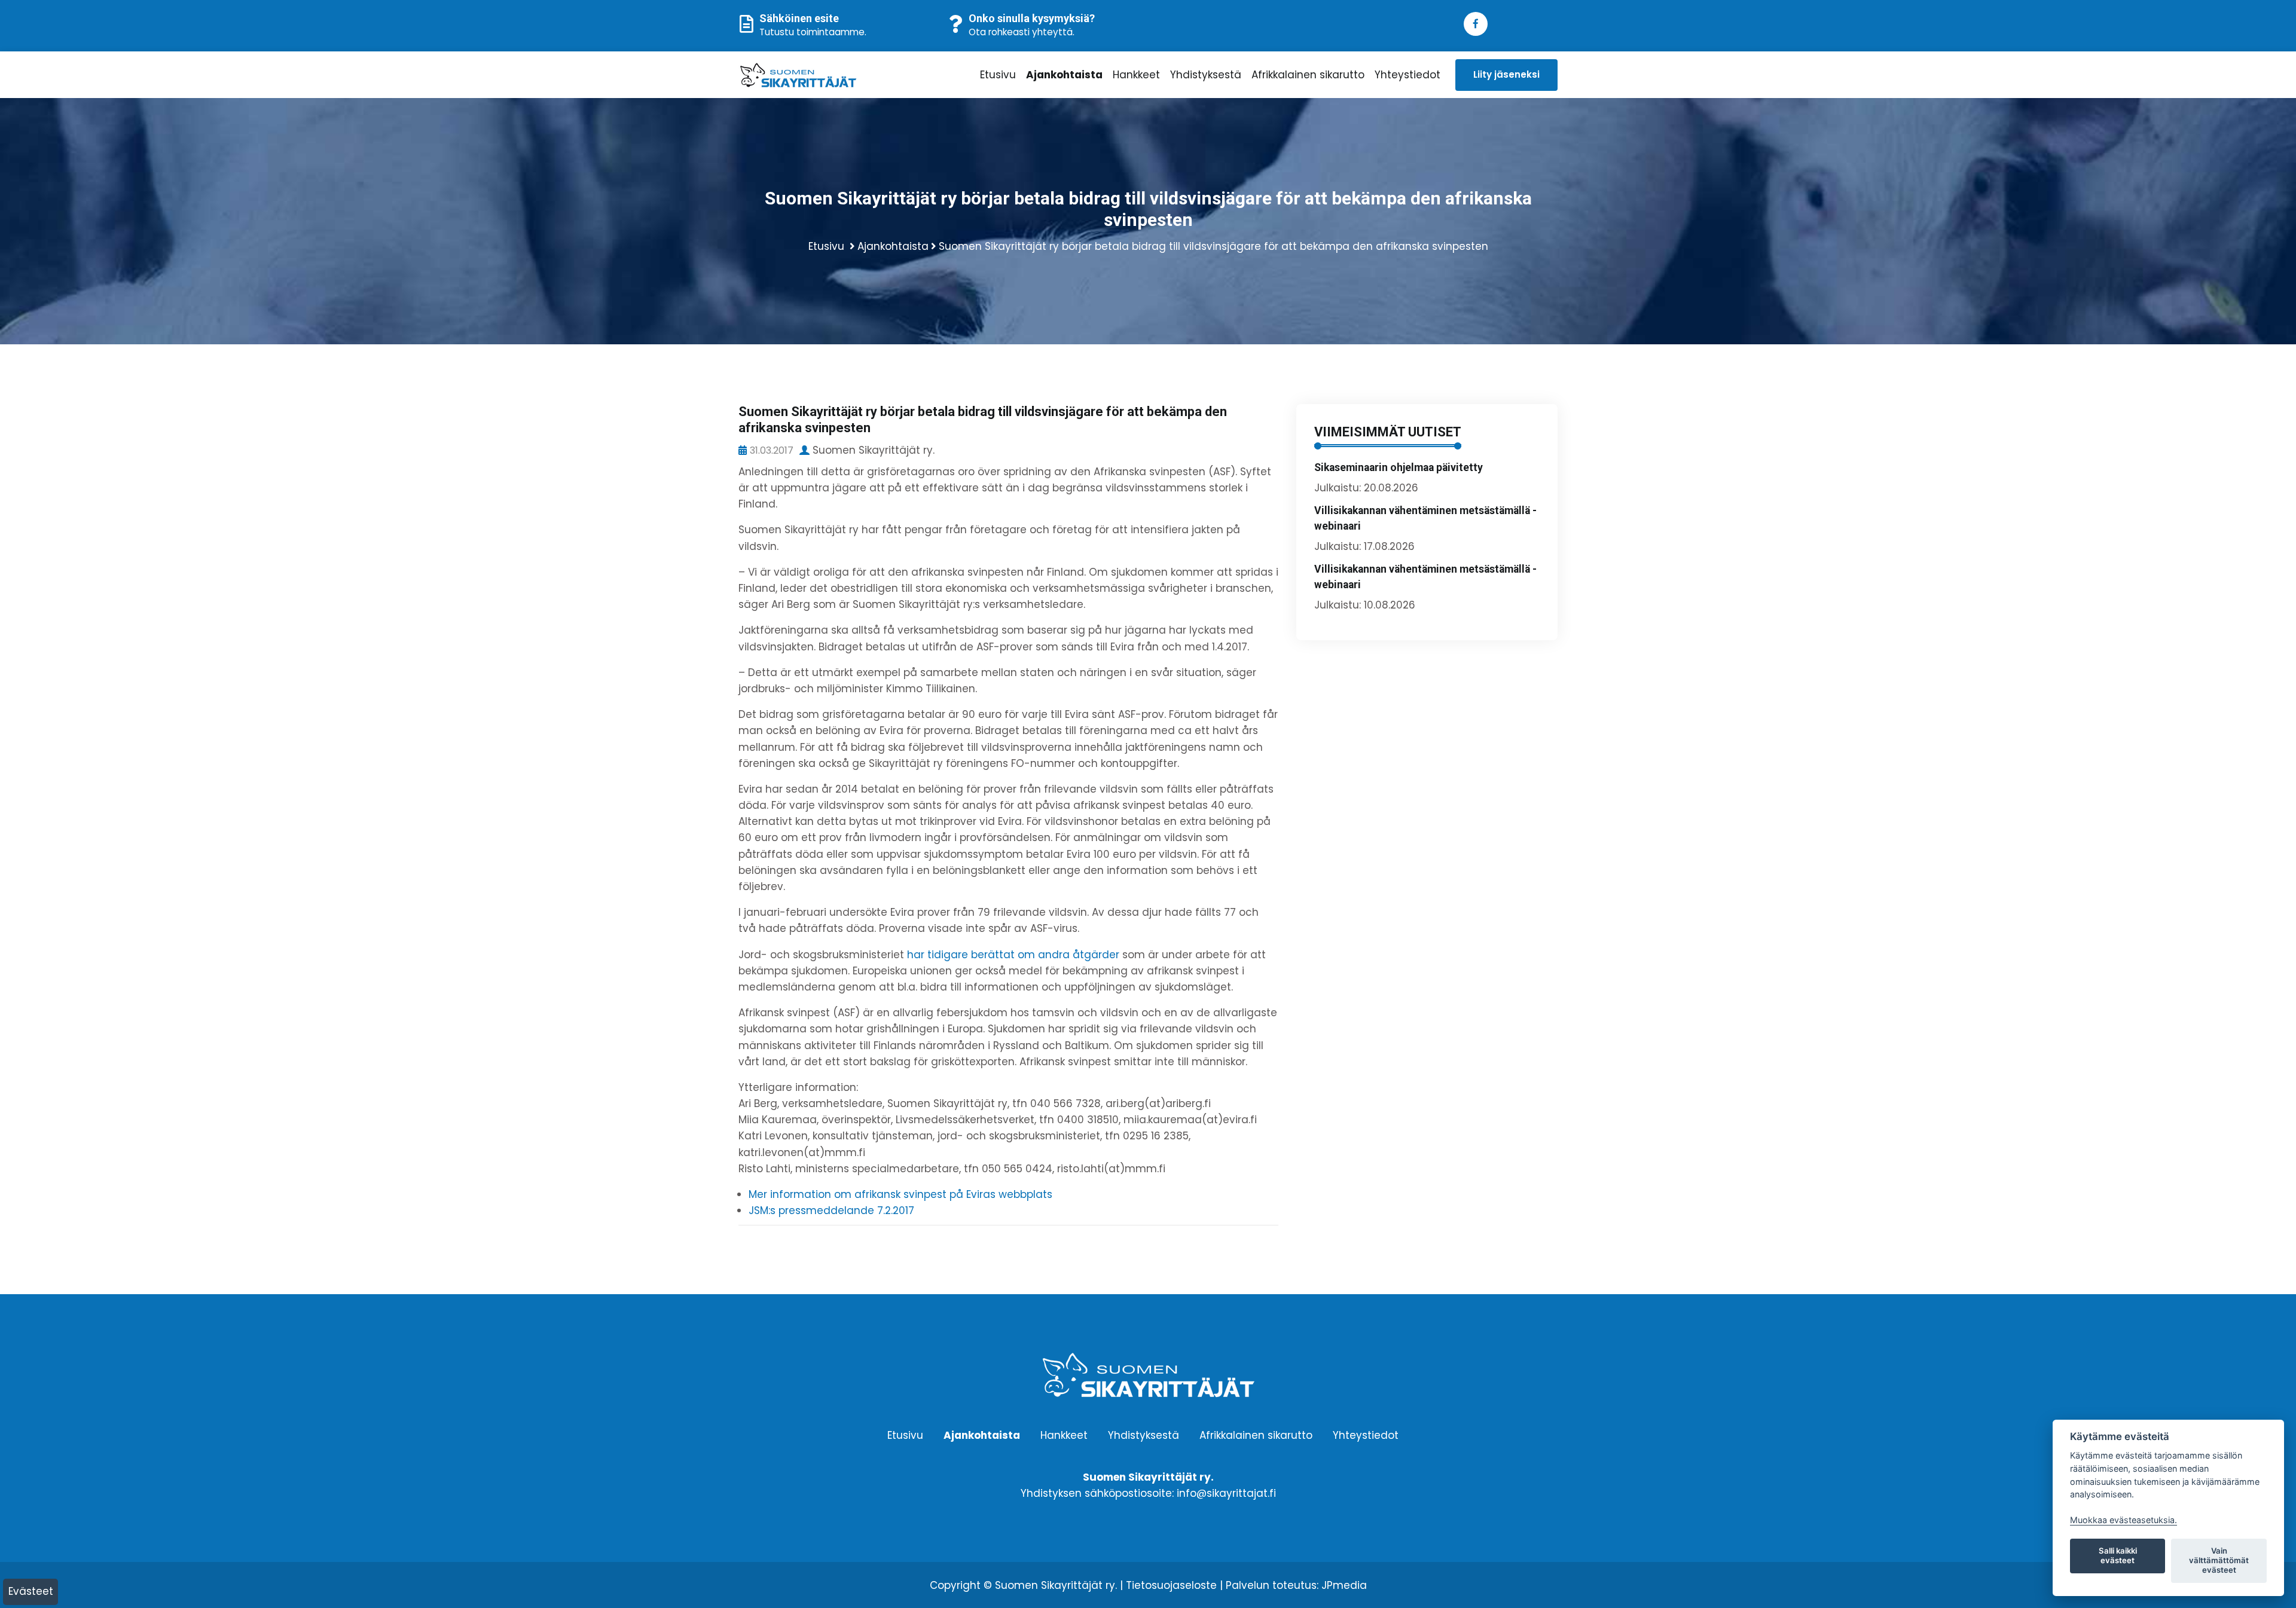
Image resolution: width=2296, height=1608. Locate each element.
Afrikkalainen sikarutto (1308, 75)
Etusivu (998, 75)
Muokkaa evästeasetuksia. (2124, 1520)
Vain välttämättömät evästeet (2219, 1560)
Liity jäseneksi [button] (1506, 74)
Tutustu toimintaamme (812, 32)
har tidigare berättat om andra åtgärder (1013, 955)
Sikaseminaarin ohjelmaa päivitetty (1399, 467)
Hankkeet (1136, 75)
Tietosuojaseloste (1171, 1585)
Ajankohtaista (1064, 75)
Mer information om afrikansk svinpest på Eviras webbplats (900, 1194)
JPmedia (1344, 1585)
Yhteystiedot (1407, 75)
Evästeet (31, 1591)
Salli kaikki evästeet (2118, 1555)
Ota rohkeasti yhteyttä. (1022, 32)
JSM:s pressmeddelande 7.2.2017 (831, 1210)
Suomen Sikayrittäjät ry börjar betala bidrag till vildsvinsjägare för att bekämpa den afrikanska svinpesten (1213, 246)
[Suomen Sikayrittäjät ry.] (834, 75)
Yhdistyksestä (1206, 75)
